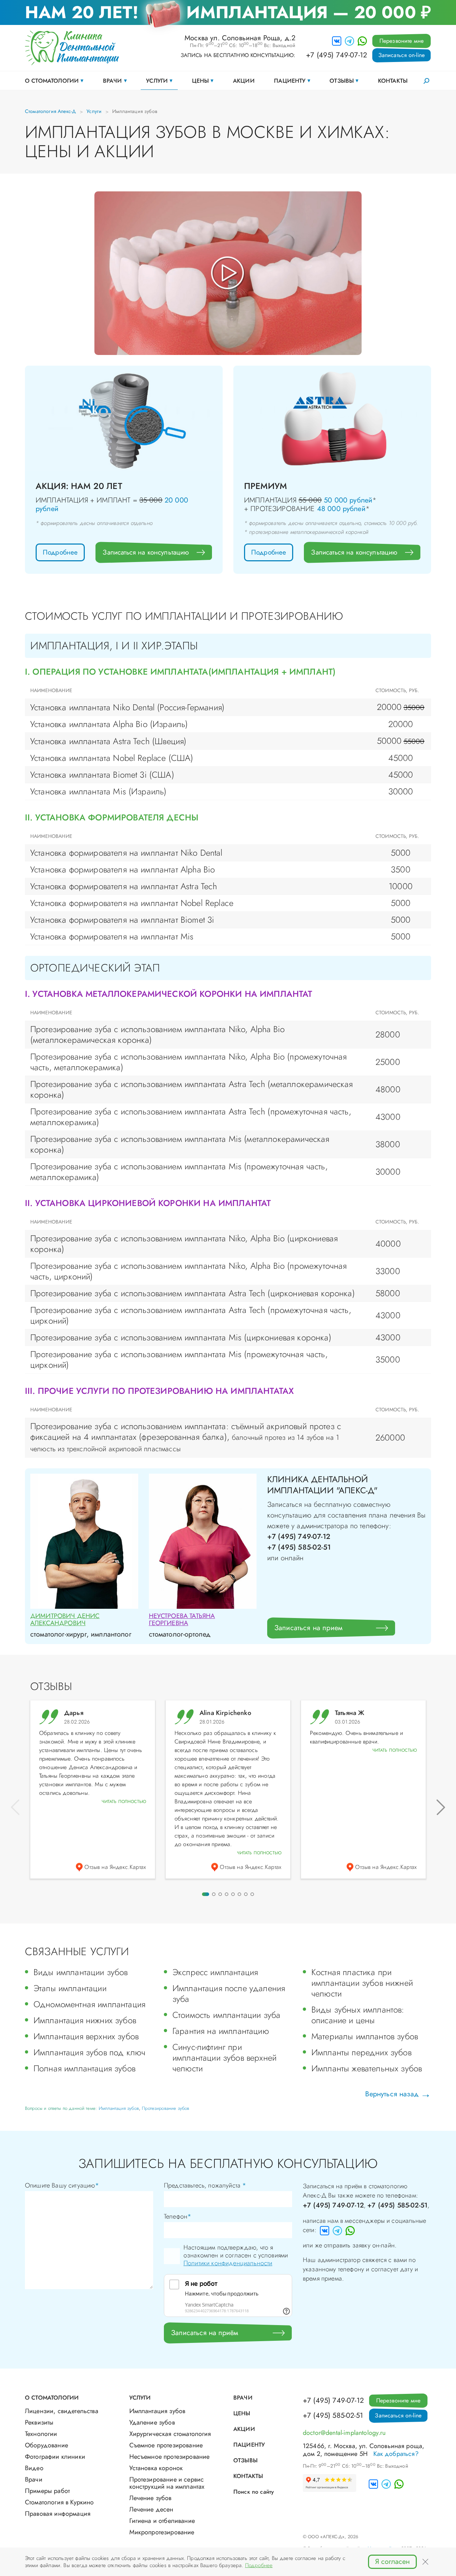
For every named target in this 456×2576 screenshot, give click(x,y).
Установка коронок (156, 2468)
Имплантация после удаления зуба (229, 1993)
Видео (34, 2468)
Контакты (393, 81)
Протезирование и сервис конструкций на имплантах (167, 2483)
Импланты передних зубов (361, 2052)
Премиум (265, 486)
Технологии (41, 2434)
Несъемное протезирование (170, 2457)
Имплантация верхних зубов (86, 2036)
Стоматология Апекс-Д (50, 111)
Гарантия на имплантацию (221, 2031)
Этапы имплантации (70, 1988)
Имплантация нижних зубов (85, 2020)
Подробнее (60, 552)
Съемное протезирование (166, 2445)
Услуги (157, 81)
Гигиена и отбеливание (162, 2521)
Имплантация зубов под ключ (89, 2052)
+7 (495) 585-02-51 (397, 2205)
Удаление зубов (152, 2422)
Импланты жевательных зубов (367, 2068)
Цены (201, 81)
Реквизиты (39, 2422)
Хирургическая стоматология (170, 2434)
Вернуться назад (392, 2094)
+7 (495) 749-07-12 (336, 55)
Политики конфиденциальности (228, 2263)
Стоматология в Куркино (59, 2502)
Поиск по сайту (254, 2492)
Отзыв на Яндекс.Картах (115, 1867)
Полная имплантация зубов (84, 2068)
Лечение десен (151, 2509)
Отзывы (342, 81)
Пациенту (290, 81)
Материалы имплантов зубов (365, 2036)
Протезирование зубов (165, 2108)
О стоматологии (52, 81)
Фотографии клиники (55, 2457)
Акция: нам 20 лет (79, 486)
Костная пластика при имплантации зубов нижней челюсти (362, 1983)
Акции (244, 81)
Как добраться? (396, 2454)
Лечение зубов (151, 2498)
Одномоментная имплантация (89, 2004)
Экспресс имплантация (215, 1972)
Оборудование (46, 2445)
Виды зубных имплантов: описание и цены (358, 2015)
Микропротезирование (162, 2532)
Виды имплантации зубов (81, 1972)
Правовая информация (58, 2514)
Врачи (113, 81)
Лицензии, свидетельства (62, 2411)
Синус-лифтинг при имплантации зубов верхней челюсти (224, 2058)
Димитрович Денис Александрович (65, 1619)
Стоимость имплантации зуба (226, 2015)
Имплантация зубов (119, 2108)
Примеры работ (47, 2491)
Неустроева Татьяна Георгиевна (182, 1619)
